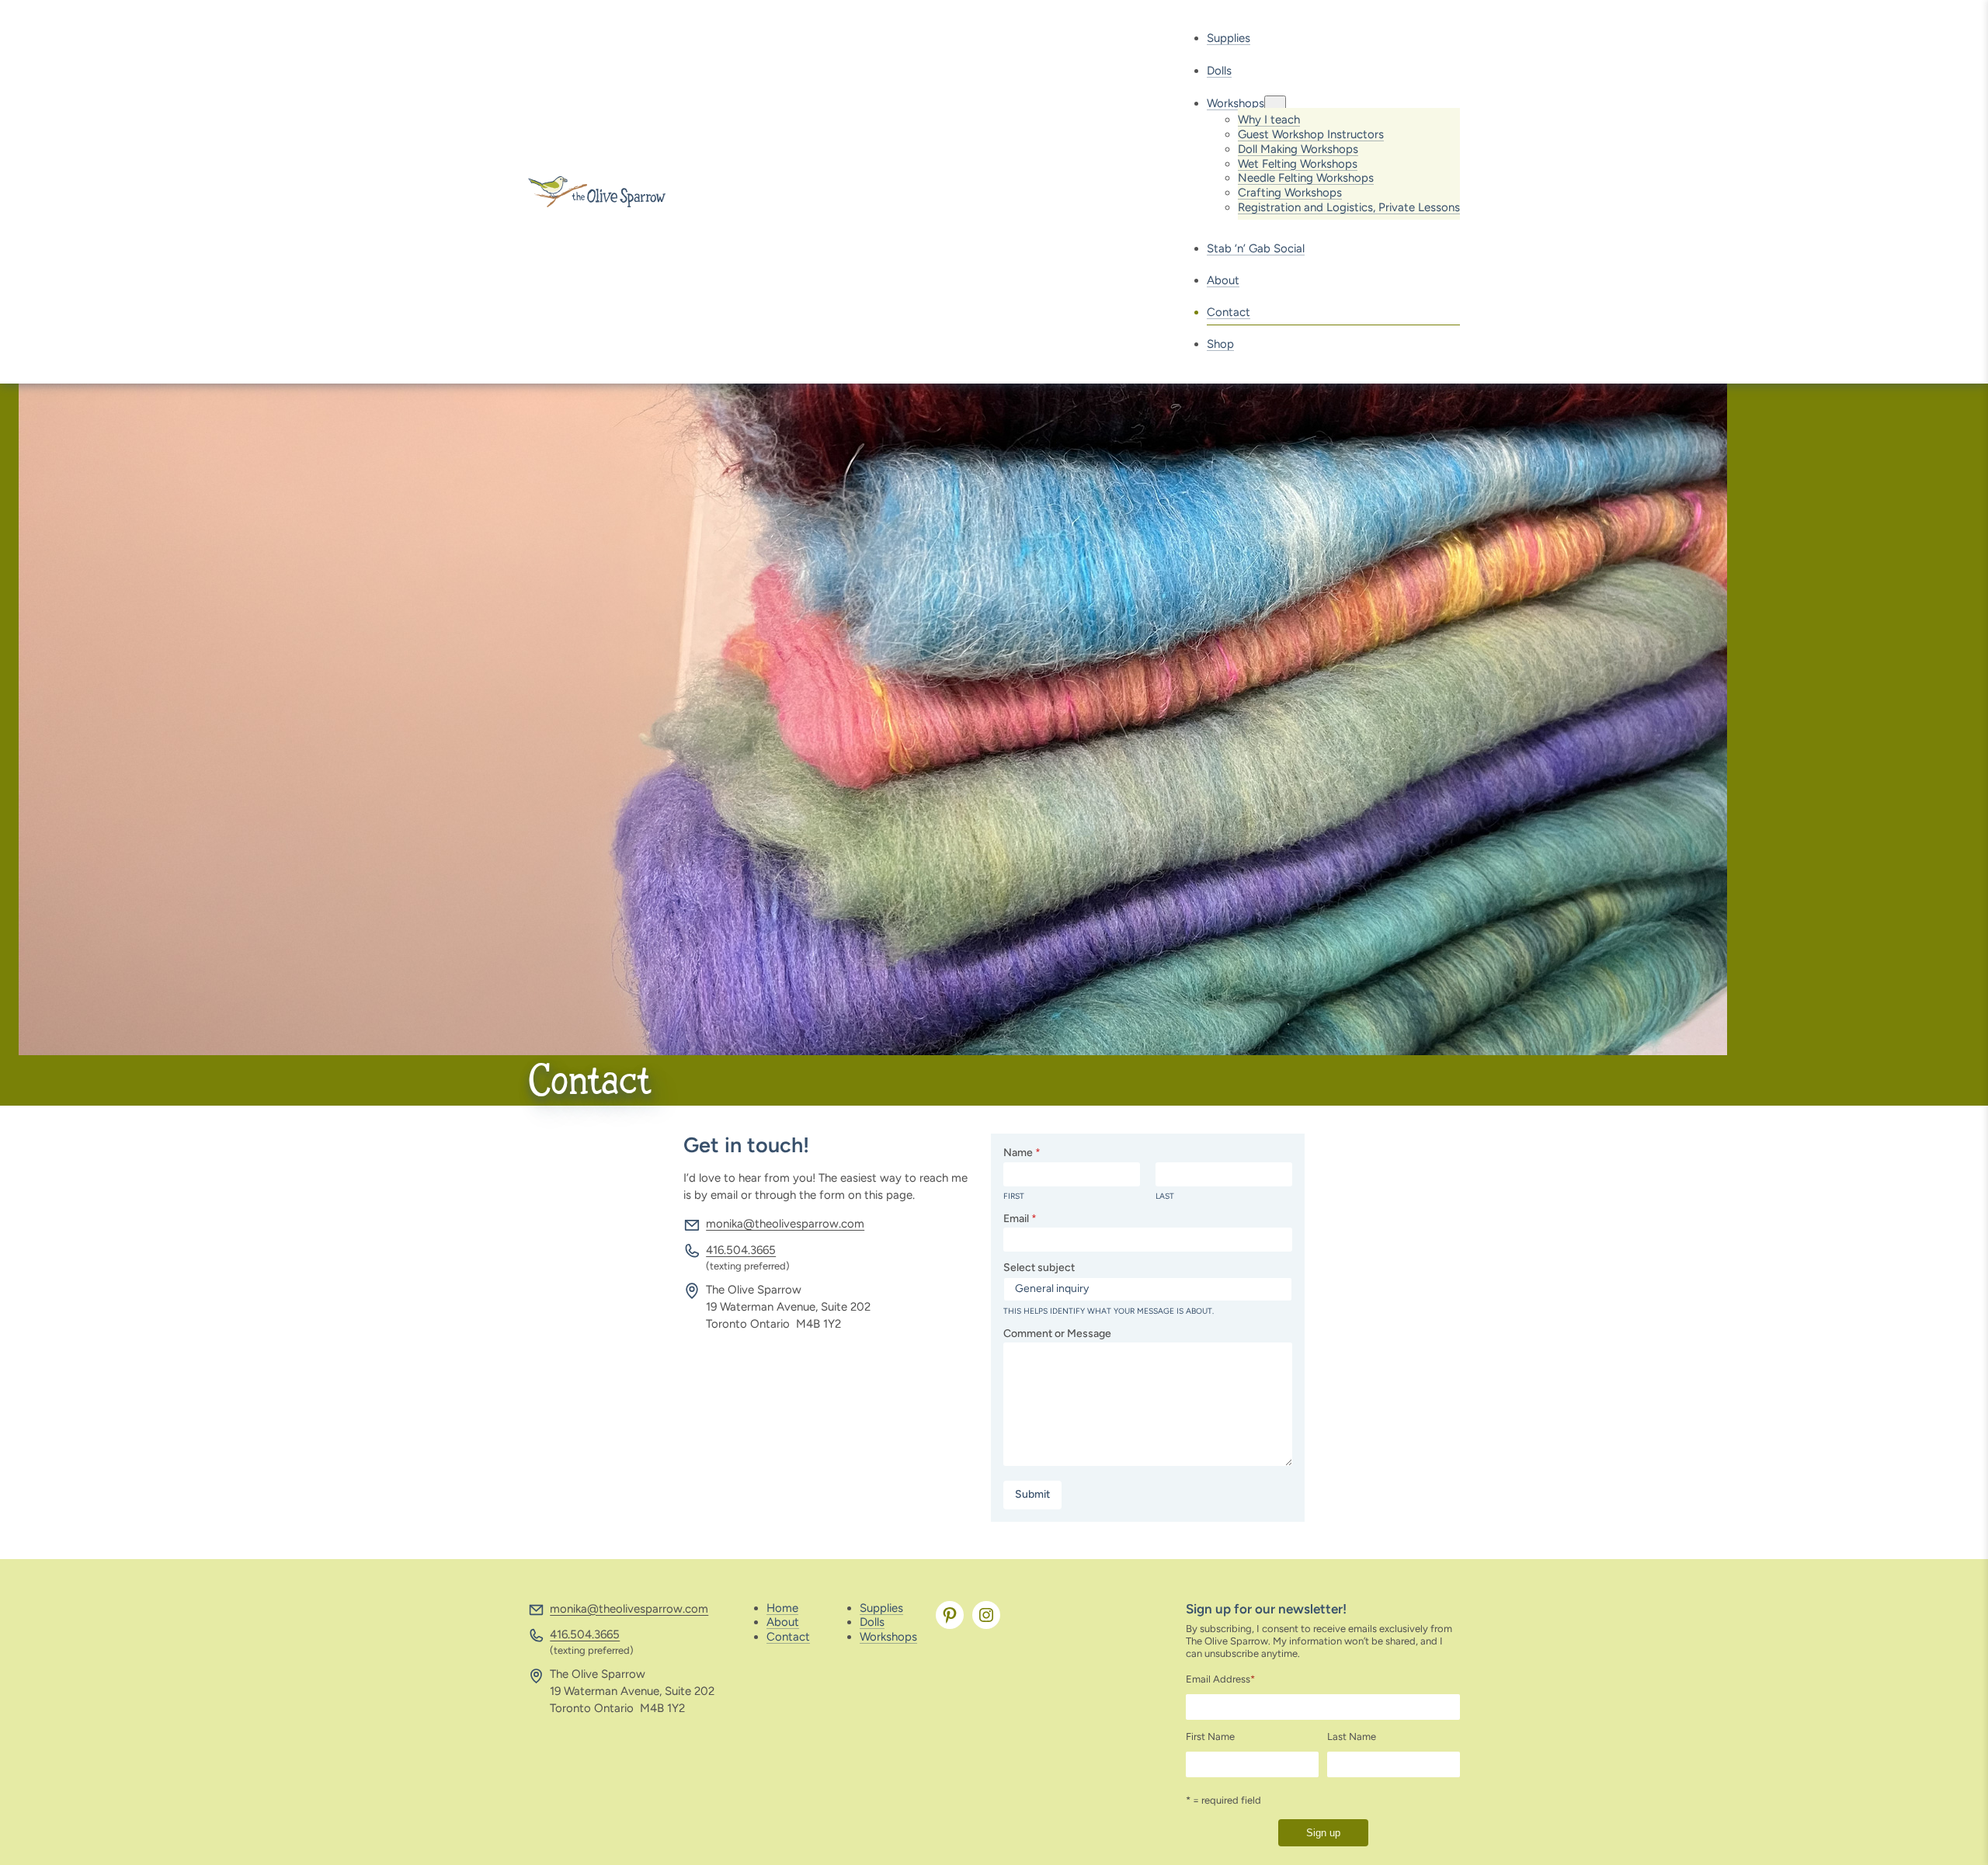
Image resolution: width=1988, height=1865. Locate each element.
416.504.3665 (741, 1250)
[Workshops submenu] (1275, 104)
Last (1165, 1196)
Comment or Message (1057, 1334)
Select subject (1039, 1268)
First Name (1210, 1736)
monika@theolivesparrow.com (785, 1224)
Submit (1032, 1494)
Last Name (1352, 1736)
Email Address (1220, 1679)
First (1014, 1196)
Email (1020, 1219)
